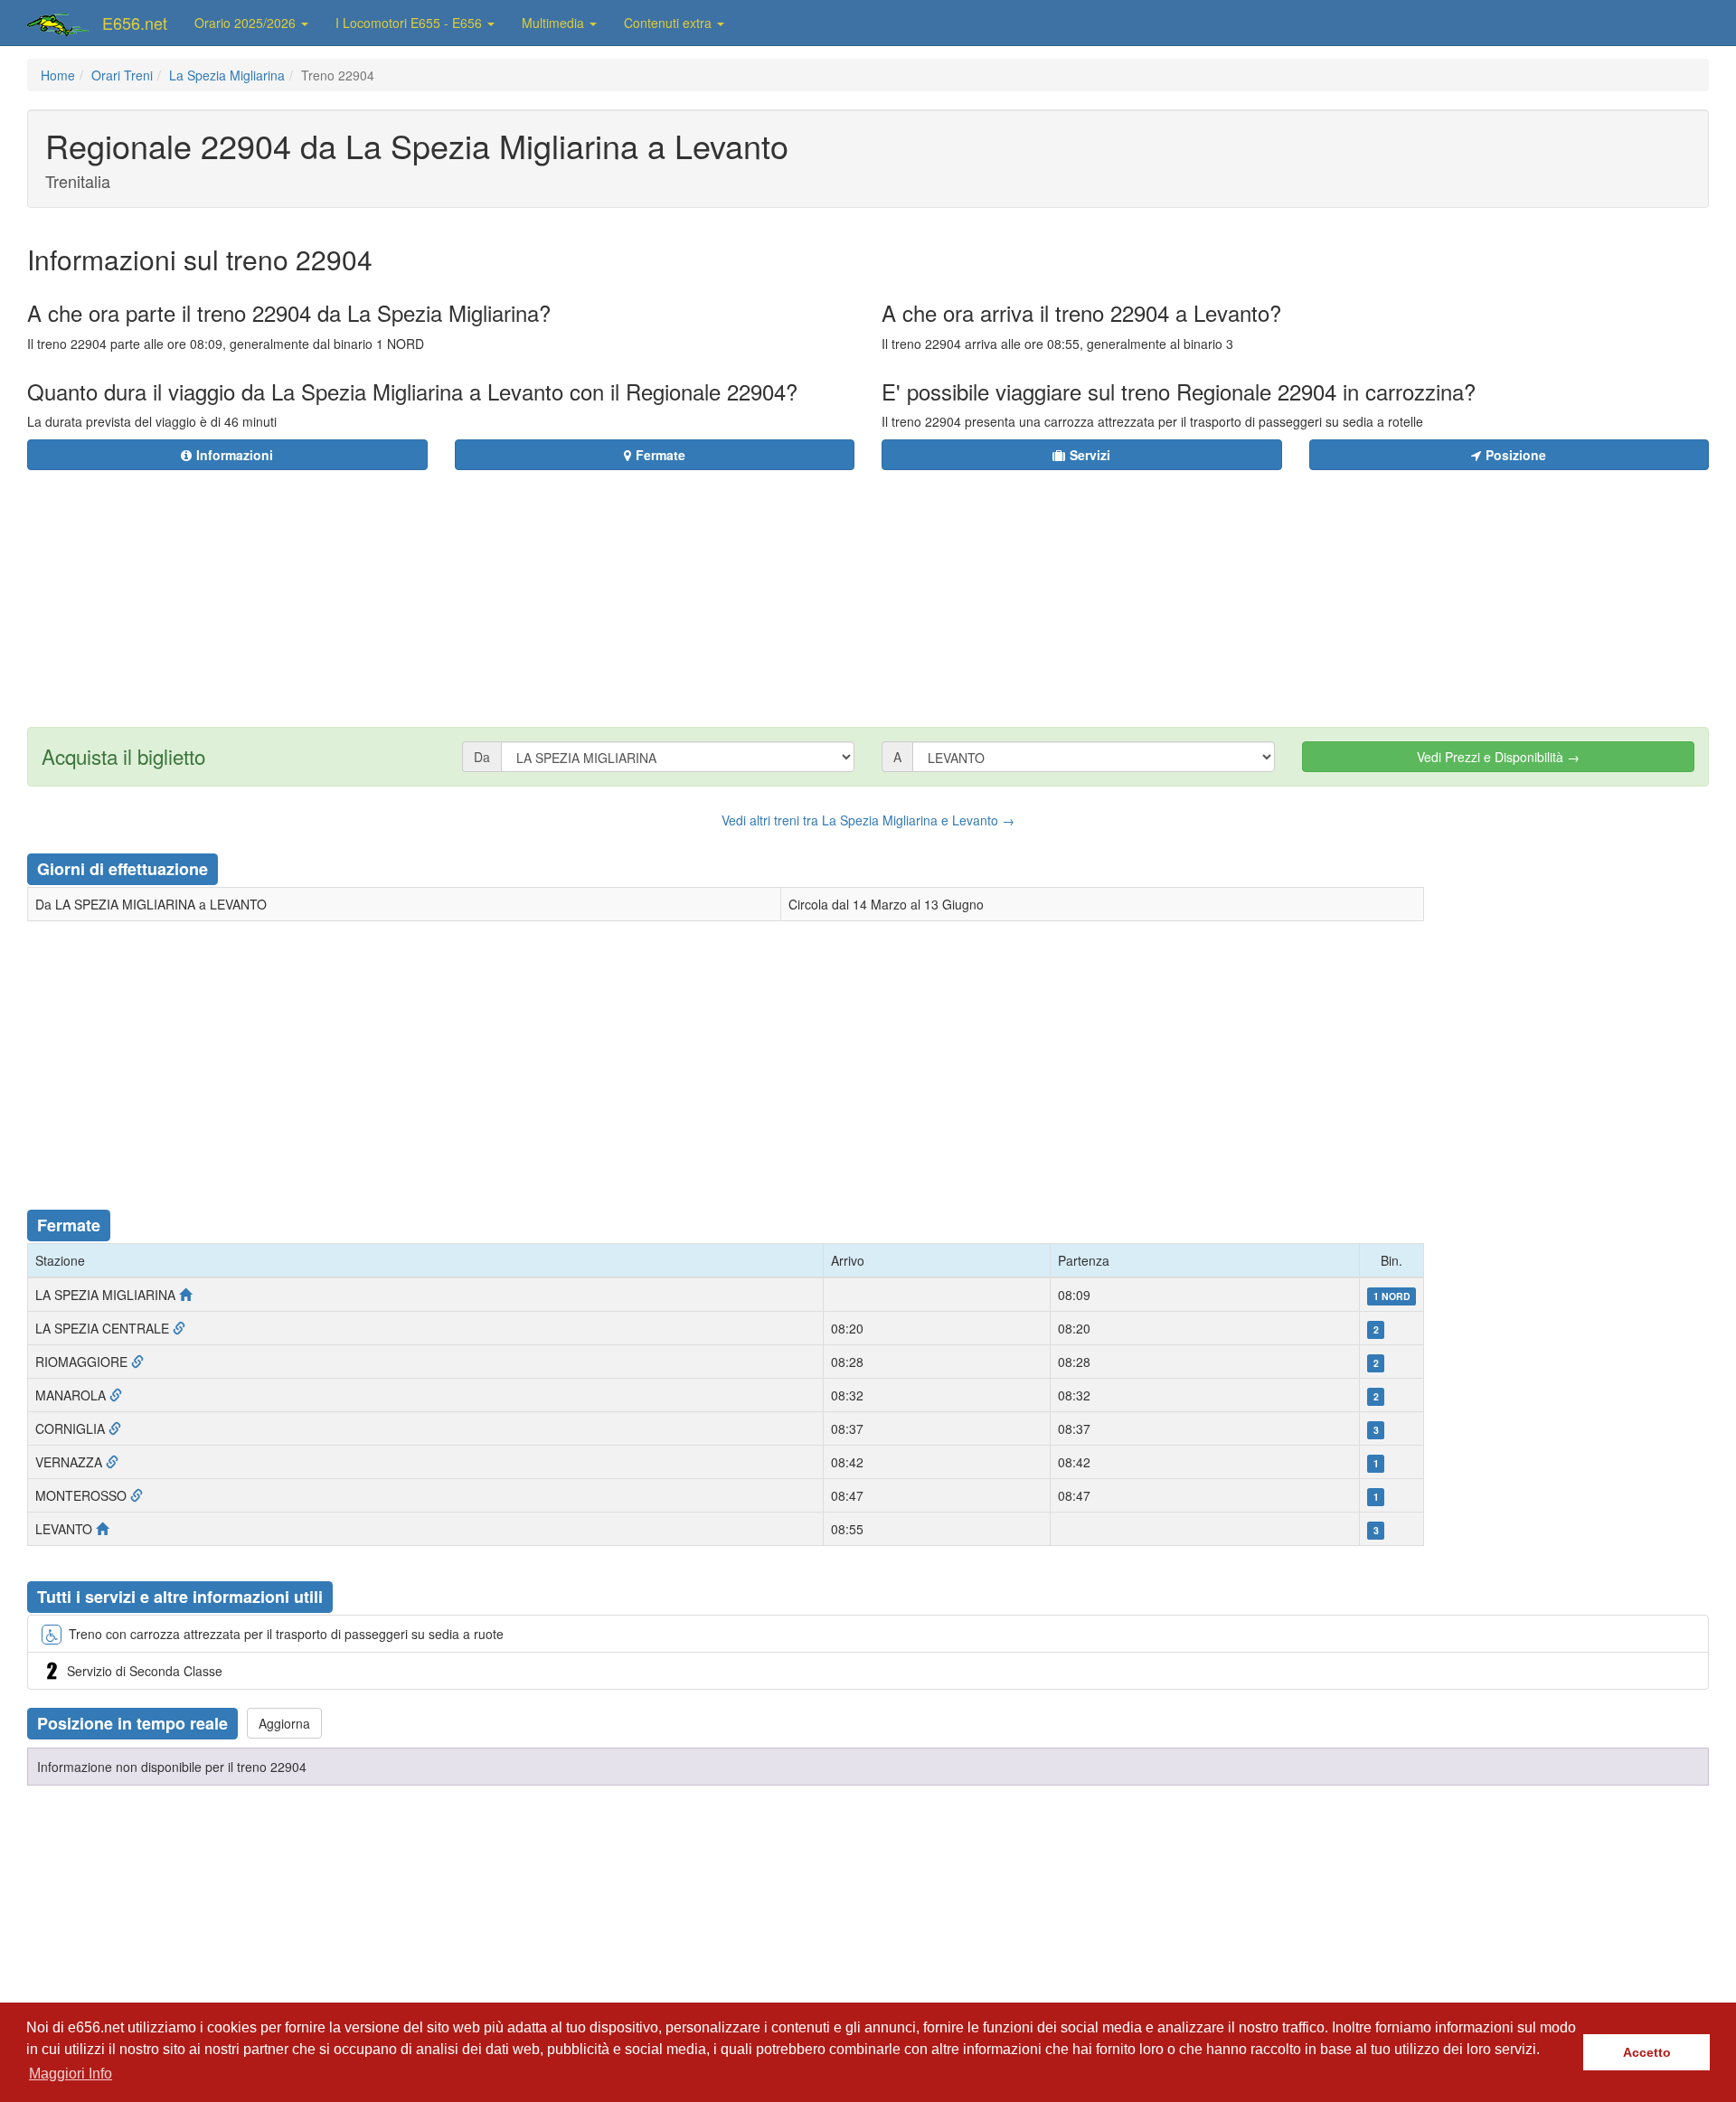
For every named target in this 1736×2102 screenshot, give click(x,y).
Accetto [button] (1647, 2052)
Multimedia (555, 23)
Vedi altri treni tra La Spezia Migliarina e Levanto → (868, 820)
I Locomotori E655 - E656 (410, 23)
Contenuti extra (670, 23)
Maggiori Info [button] (71, 2074)
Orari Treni (122, 75)
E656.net (135, 23)
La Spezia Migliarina (227, 75)
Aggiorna (284, 1723)
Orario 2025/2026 (247, 23)
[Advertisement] (977, 588)
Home (58, 75)
